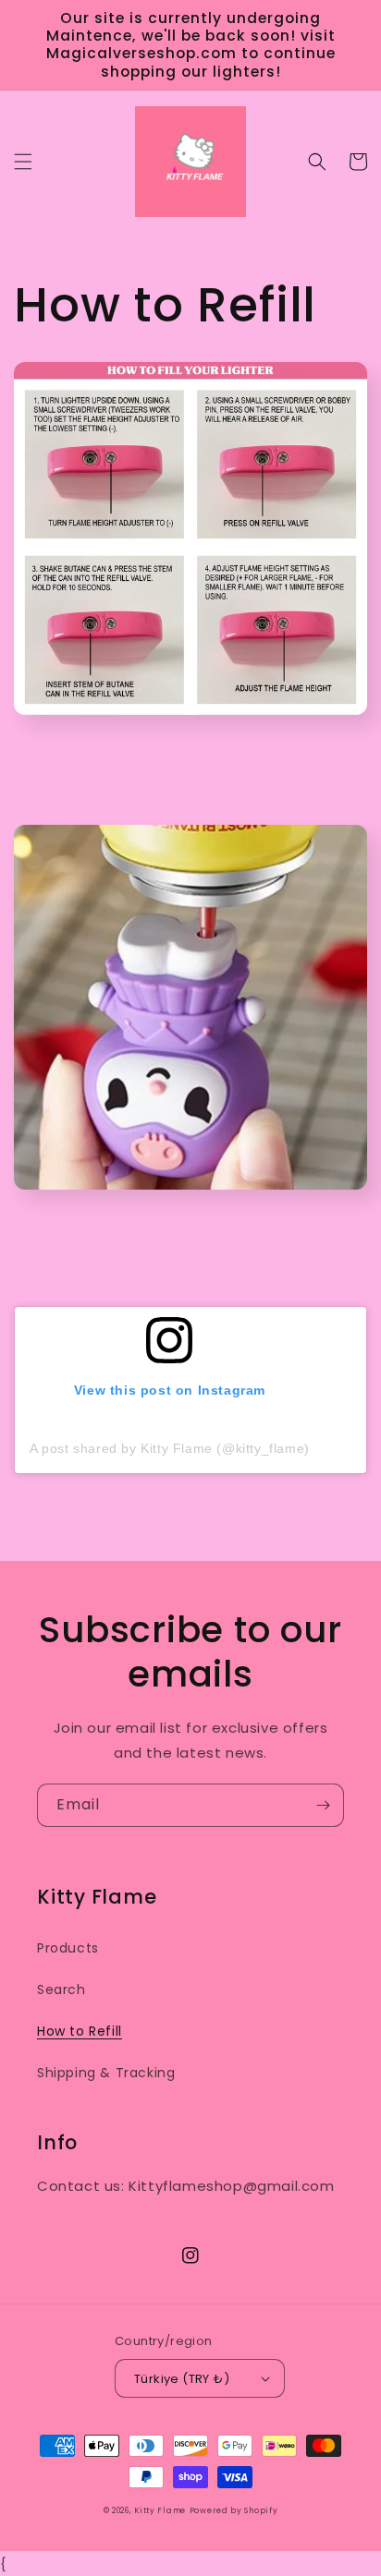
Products (68, 1948)
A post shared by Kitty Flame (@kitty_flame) (170, 1448)
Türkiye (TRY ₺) (182, 2379)
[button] (23, 162)
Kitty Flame (160, 2510)
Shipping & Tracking (106, 2073)
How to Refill (80, 2031)
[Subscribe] (323, 1805)
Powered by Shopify (234, 2510)
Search (61, 1989)
